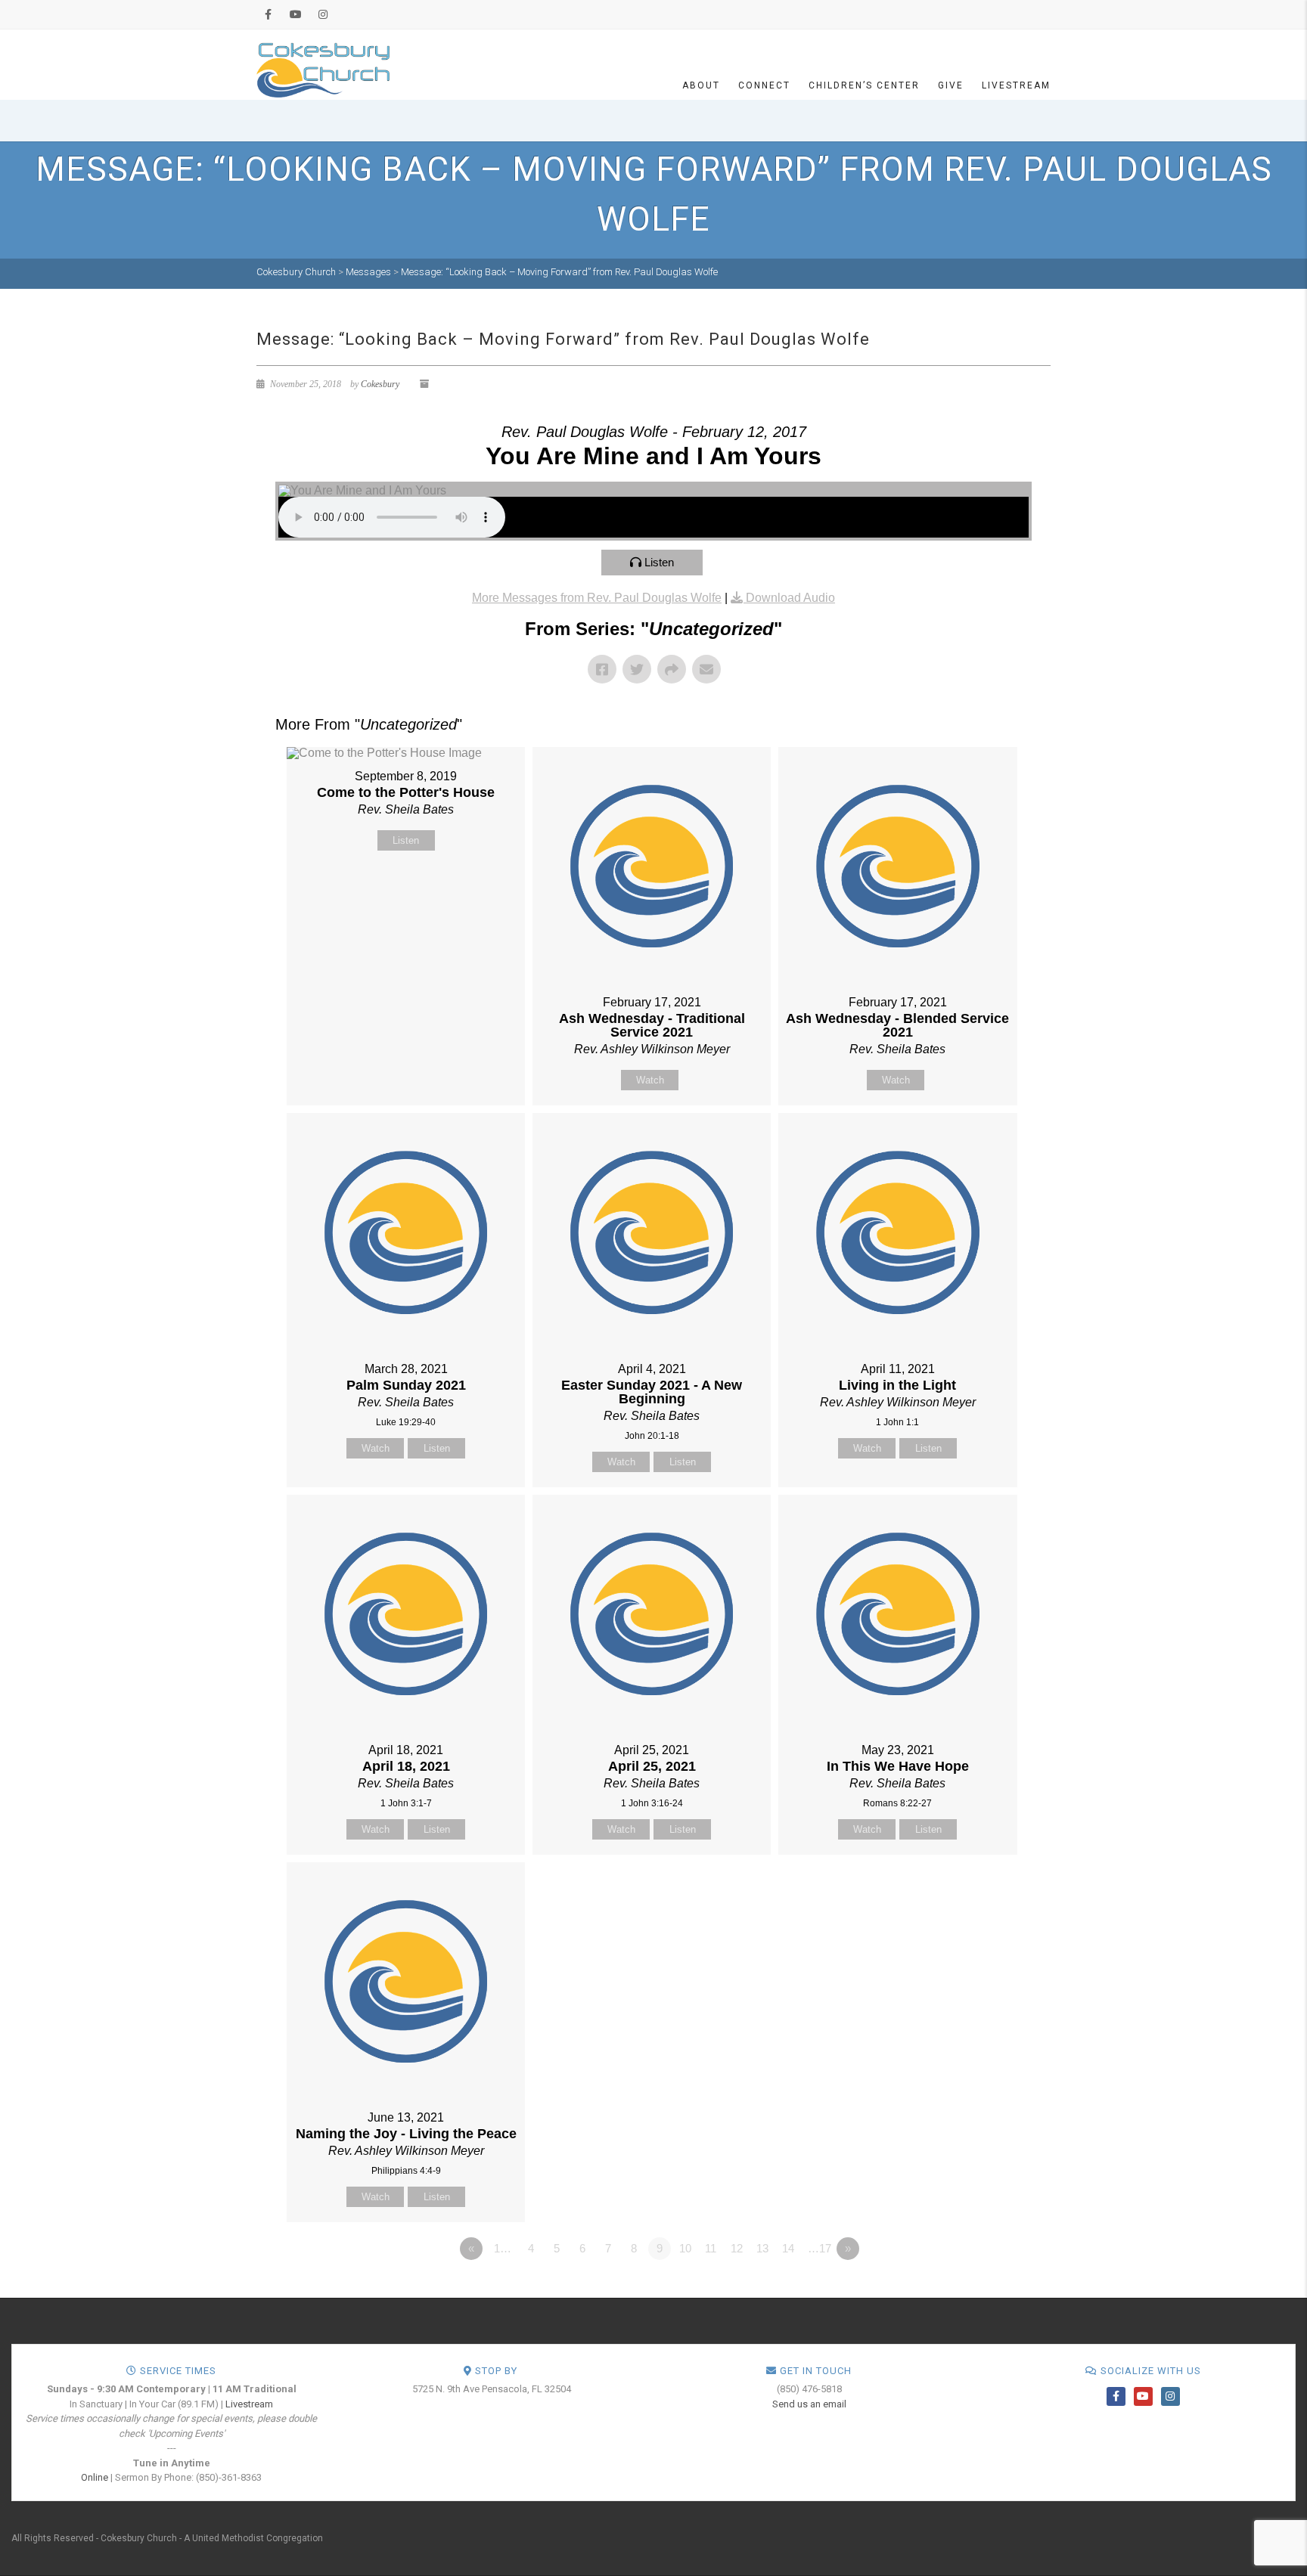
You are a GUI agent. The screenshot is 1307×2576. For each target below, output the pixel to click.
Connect (764, 85)
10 (685, 2248)
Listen (659, 562)
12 (737, 2248)
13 (762, 2248)
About (701, 85)
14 (788, 2248)
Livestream (1016, 85)
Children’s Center (864, 85)
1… (503, 2248)
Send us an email (809, 2404)
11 (711, 2248)
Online (95, 2477)
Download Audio (790, 598)
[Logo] (323, 69)
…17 (820, 2248)
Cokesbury (380, 384)
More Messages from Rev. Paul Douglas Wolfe (597, 598)
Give (951, 85)
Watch (650, 1080)
